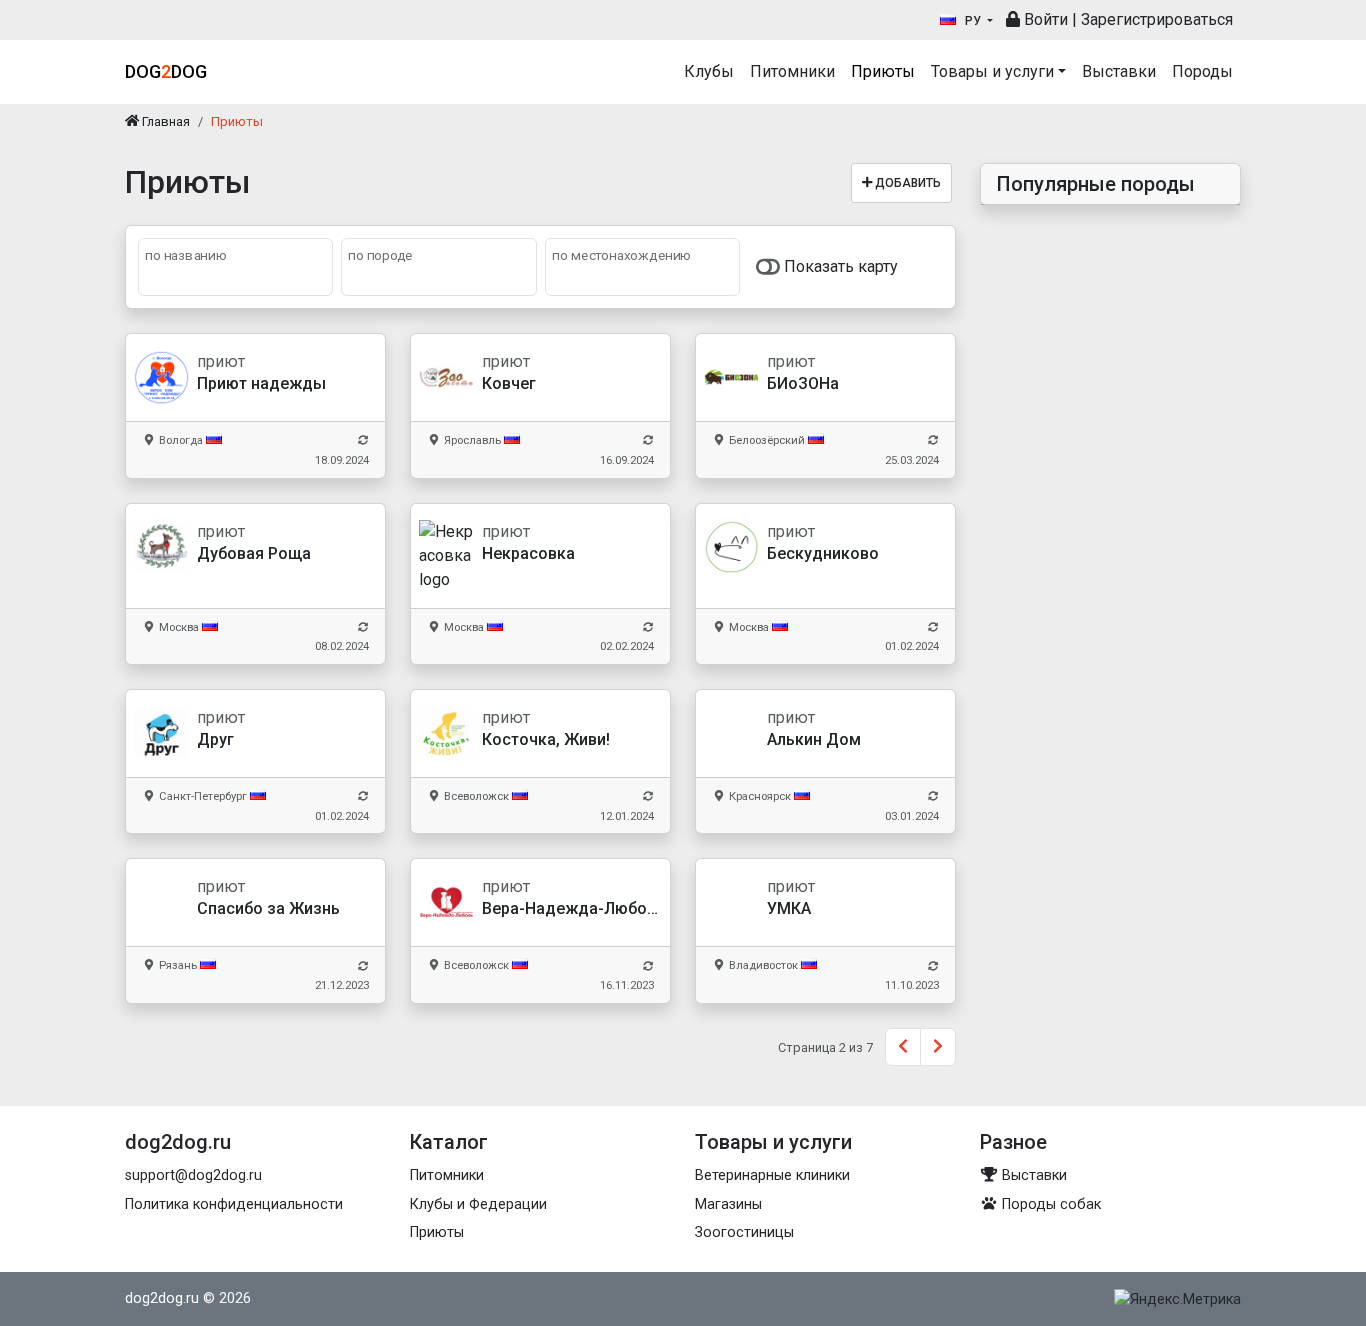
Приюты (883, 71)
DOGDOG (166, 71)
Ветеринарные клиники (772, 1175)
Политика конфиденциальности (234, 1204)
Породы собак (1049, 1204)
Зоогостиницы (744, 1232)
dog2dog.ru (162, 1298)
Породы (1202, 71)
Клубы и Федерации (478, 1204)
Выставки (1119, 71)
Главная (164, 121)
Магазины (728, 1204)
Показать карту (839, 266)
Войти (1044, 19)
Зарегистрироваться (1157, 19)
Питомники (792, 71)
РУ (973, 21)
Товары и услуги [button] (992, 71)
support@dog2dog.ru (193, 1175)
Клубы (709, 71)
